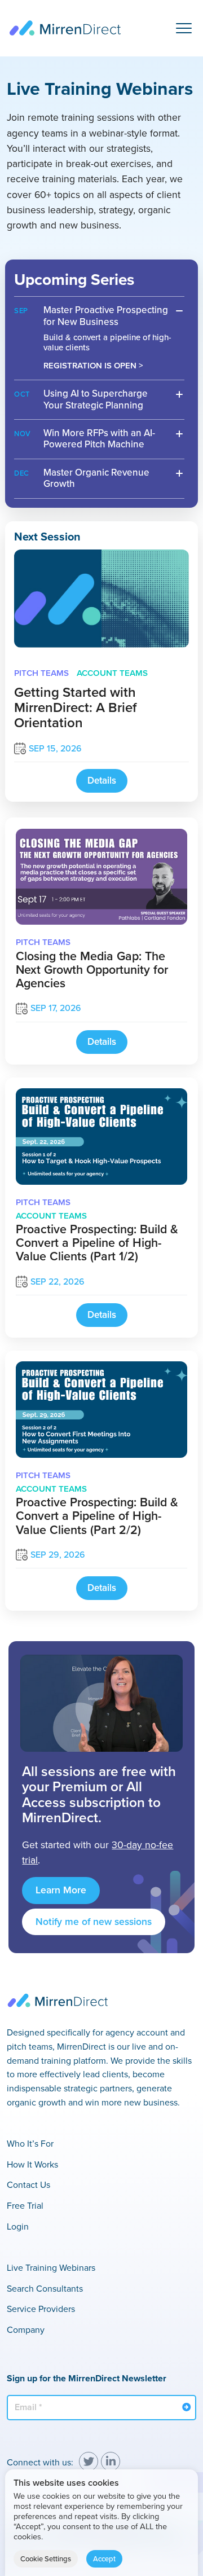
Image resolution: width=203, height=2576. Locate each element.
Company (26, 2330)
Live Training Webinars (51, 2268)
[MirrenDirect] (65, 28)
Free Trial (25, 2206)
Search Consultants (45, 2289)
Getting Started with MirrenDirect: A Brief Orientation (75, 707)
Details (102, 781)
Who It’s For (30, 2144)
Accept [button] (104, 2559)
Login (18, 2226)
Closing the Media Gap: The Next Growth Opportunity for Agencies (92, 970)
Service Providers (41, 2309)
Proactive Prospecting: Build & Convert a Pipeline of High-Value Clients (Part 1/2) (97, 1243)
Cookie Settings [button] (46, 2559)
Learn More (61, 1890)
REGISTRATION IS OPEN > (93, 366)
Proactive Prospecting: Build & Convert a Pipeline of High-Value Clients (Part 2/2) (97, 1516)
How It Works (32, 2164)
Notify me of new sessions (94, 1922)
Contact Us (28, 2185)
